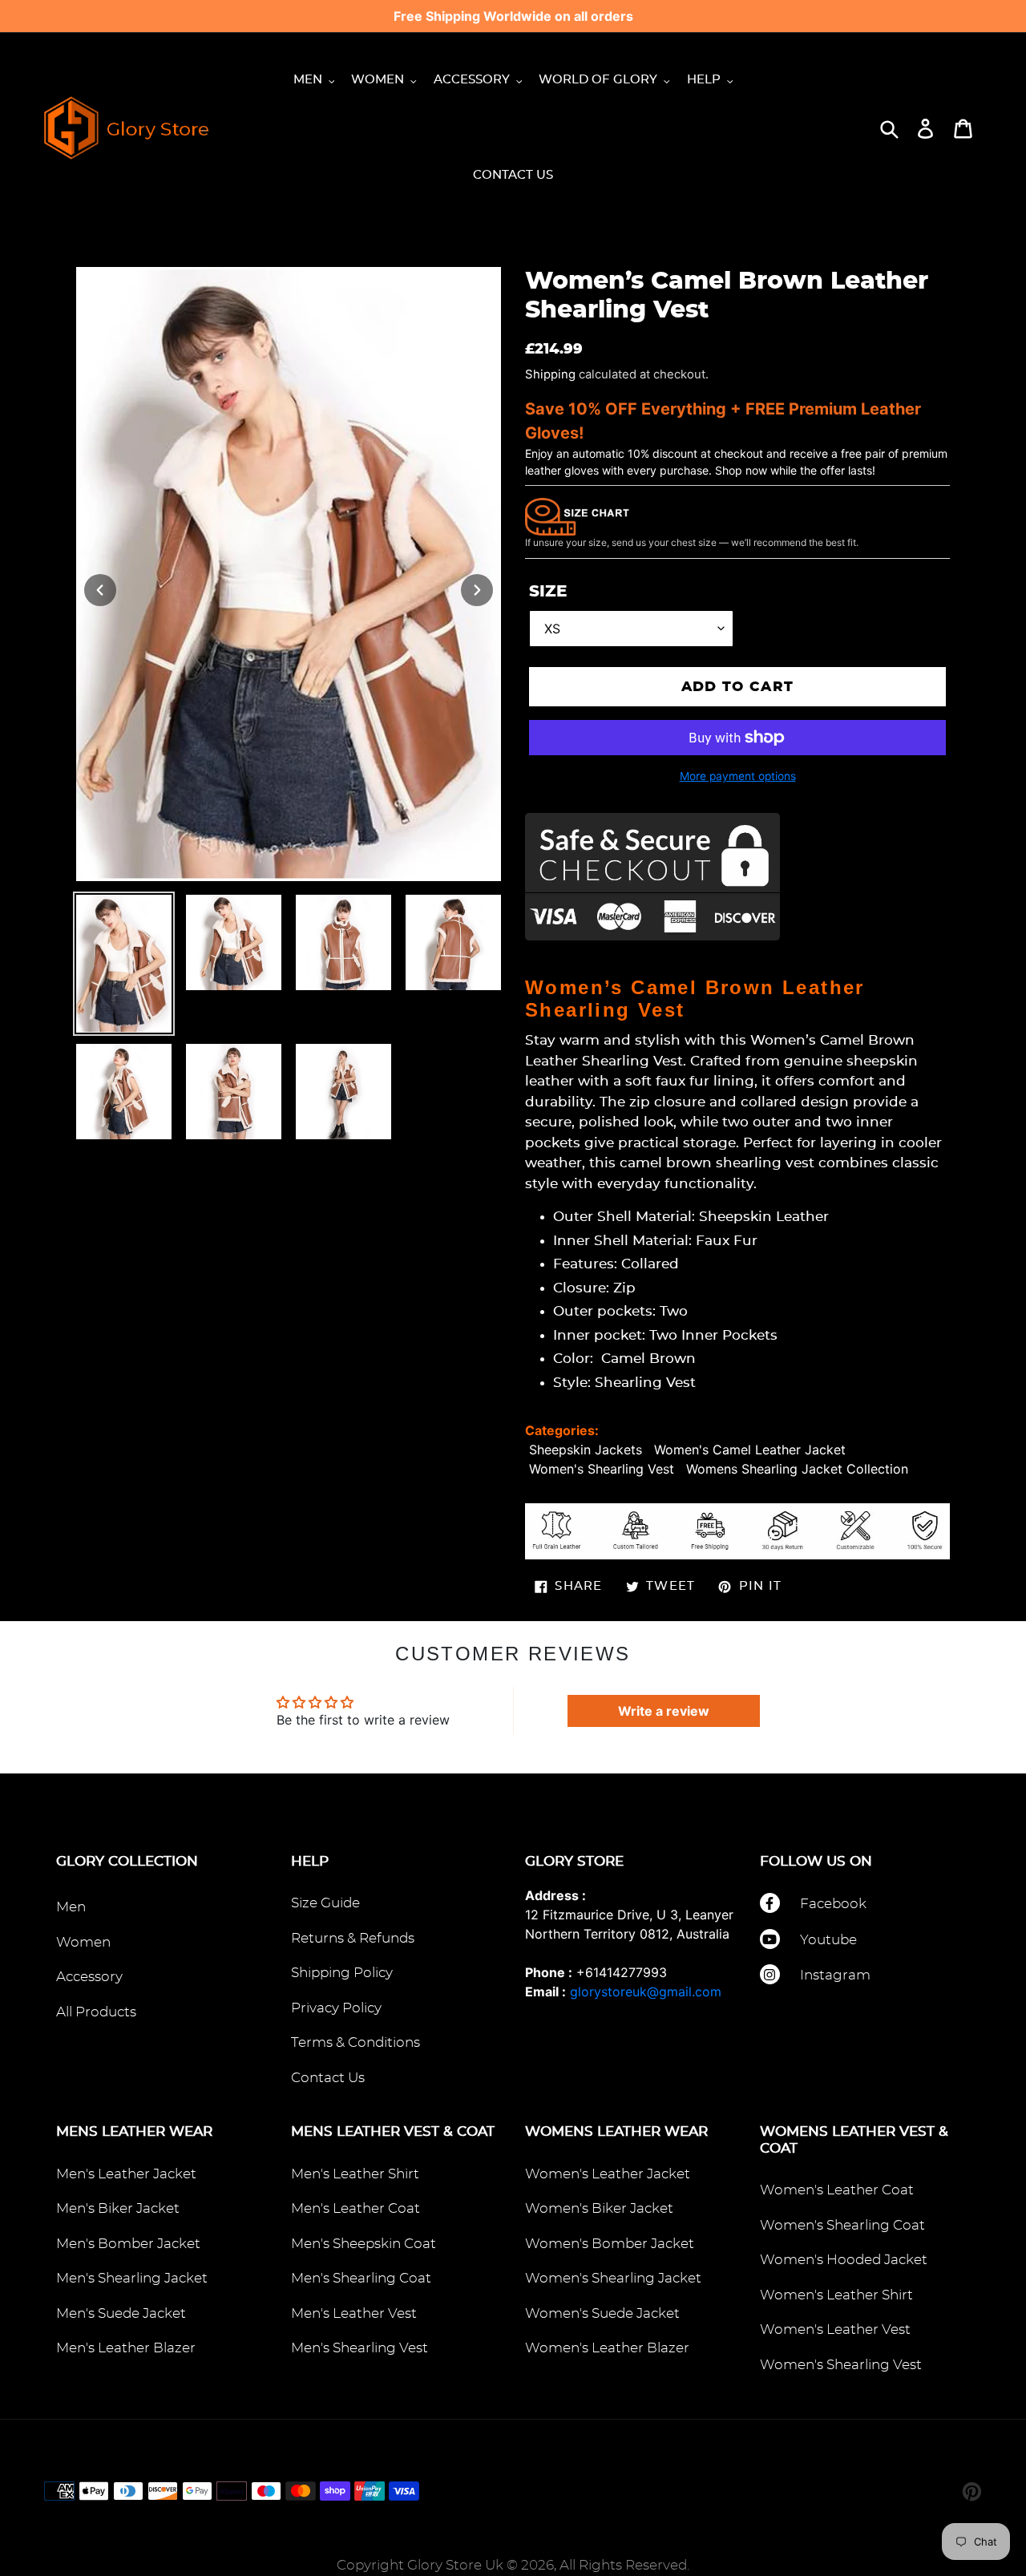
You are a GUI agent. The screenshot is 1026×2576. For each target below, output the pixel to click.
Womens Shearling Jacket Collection (797, 1469)
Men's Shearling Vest (360, 2348)
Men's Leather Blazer (126, 2348)
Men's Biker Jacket (118, 2208)
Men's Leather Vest (354, 2313)
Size (548, 592)
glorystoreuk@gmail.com (646, 1992)
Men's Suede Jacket (121, 2313)
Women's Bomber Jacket (610, 2244)
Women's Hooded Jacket (844, 2260)
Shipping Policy (342, 1973)
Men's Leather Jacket (126, 2174)
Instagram (835, 1975)
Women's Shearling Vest (602, 1469)
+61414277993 (622, 1972)
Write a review (664, 1711)
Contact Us (328, 2078)
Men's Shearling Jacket (132, 2278)
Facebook (833, 1904)
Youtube (828, 1940)
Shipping (550, 374)
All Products (96, 2012)
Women (83, 1942)
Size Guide (325, 1903)
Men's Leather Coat (355, 2208)
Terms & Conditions (355, 2042)
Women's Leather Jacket (608, 2174)
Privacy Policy (336, 2008)
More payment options (738, 776)
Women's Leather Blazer (607, 2348)
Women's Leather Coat (837, 2190)
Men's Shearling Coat (361, 2278)
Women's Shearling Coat (842, 2225)
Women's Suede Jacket (602, 2313)
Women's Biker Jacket (599, 2208)
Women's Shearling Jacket (613, 2278)
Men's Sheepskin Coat (364, 2244)
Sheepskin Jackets (586, 1450)
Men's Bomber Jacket (128, 2244)
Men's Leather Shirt (355, 2174)
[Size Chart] (577, 516)
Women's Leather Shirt (836, 2295)
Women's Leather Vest (835, 2329)
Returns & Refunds (353, 1938)
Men (71, 1907)
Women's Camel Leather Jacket (750, 1450)
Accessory (89, 1977)
